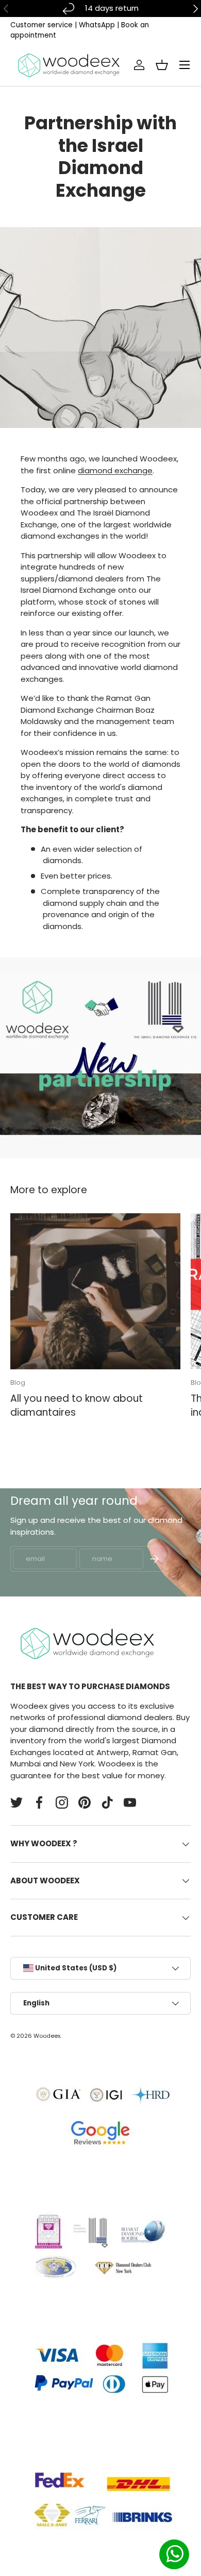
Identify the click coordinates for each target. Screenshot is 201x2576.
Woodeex (47, 2036)
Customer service (41, 25)
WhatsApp (97, 25)
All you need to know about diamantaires (77, 1405)
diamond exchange (115, 470)
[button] (162, 65)
